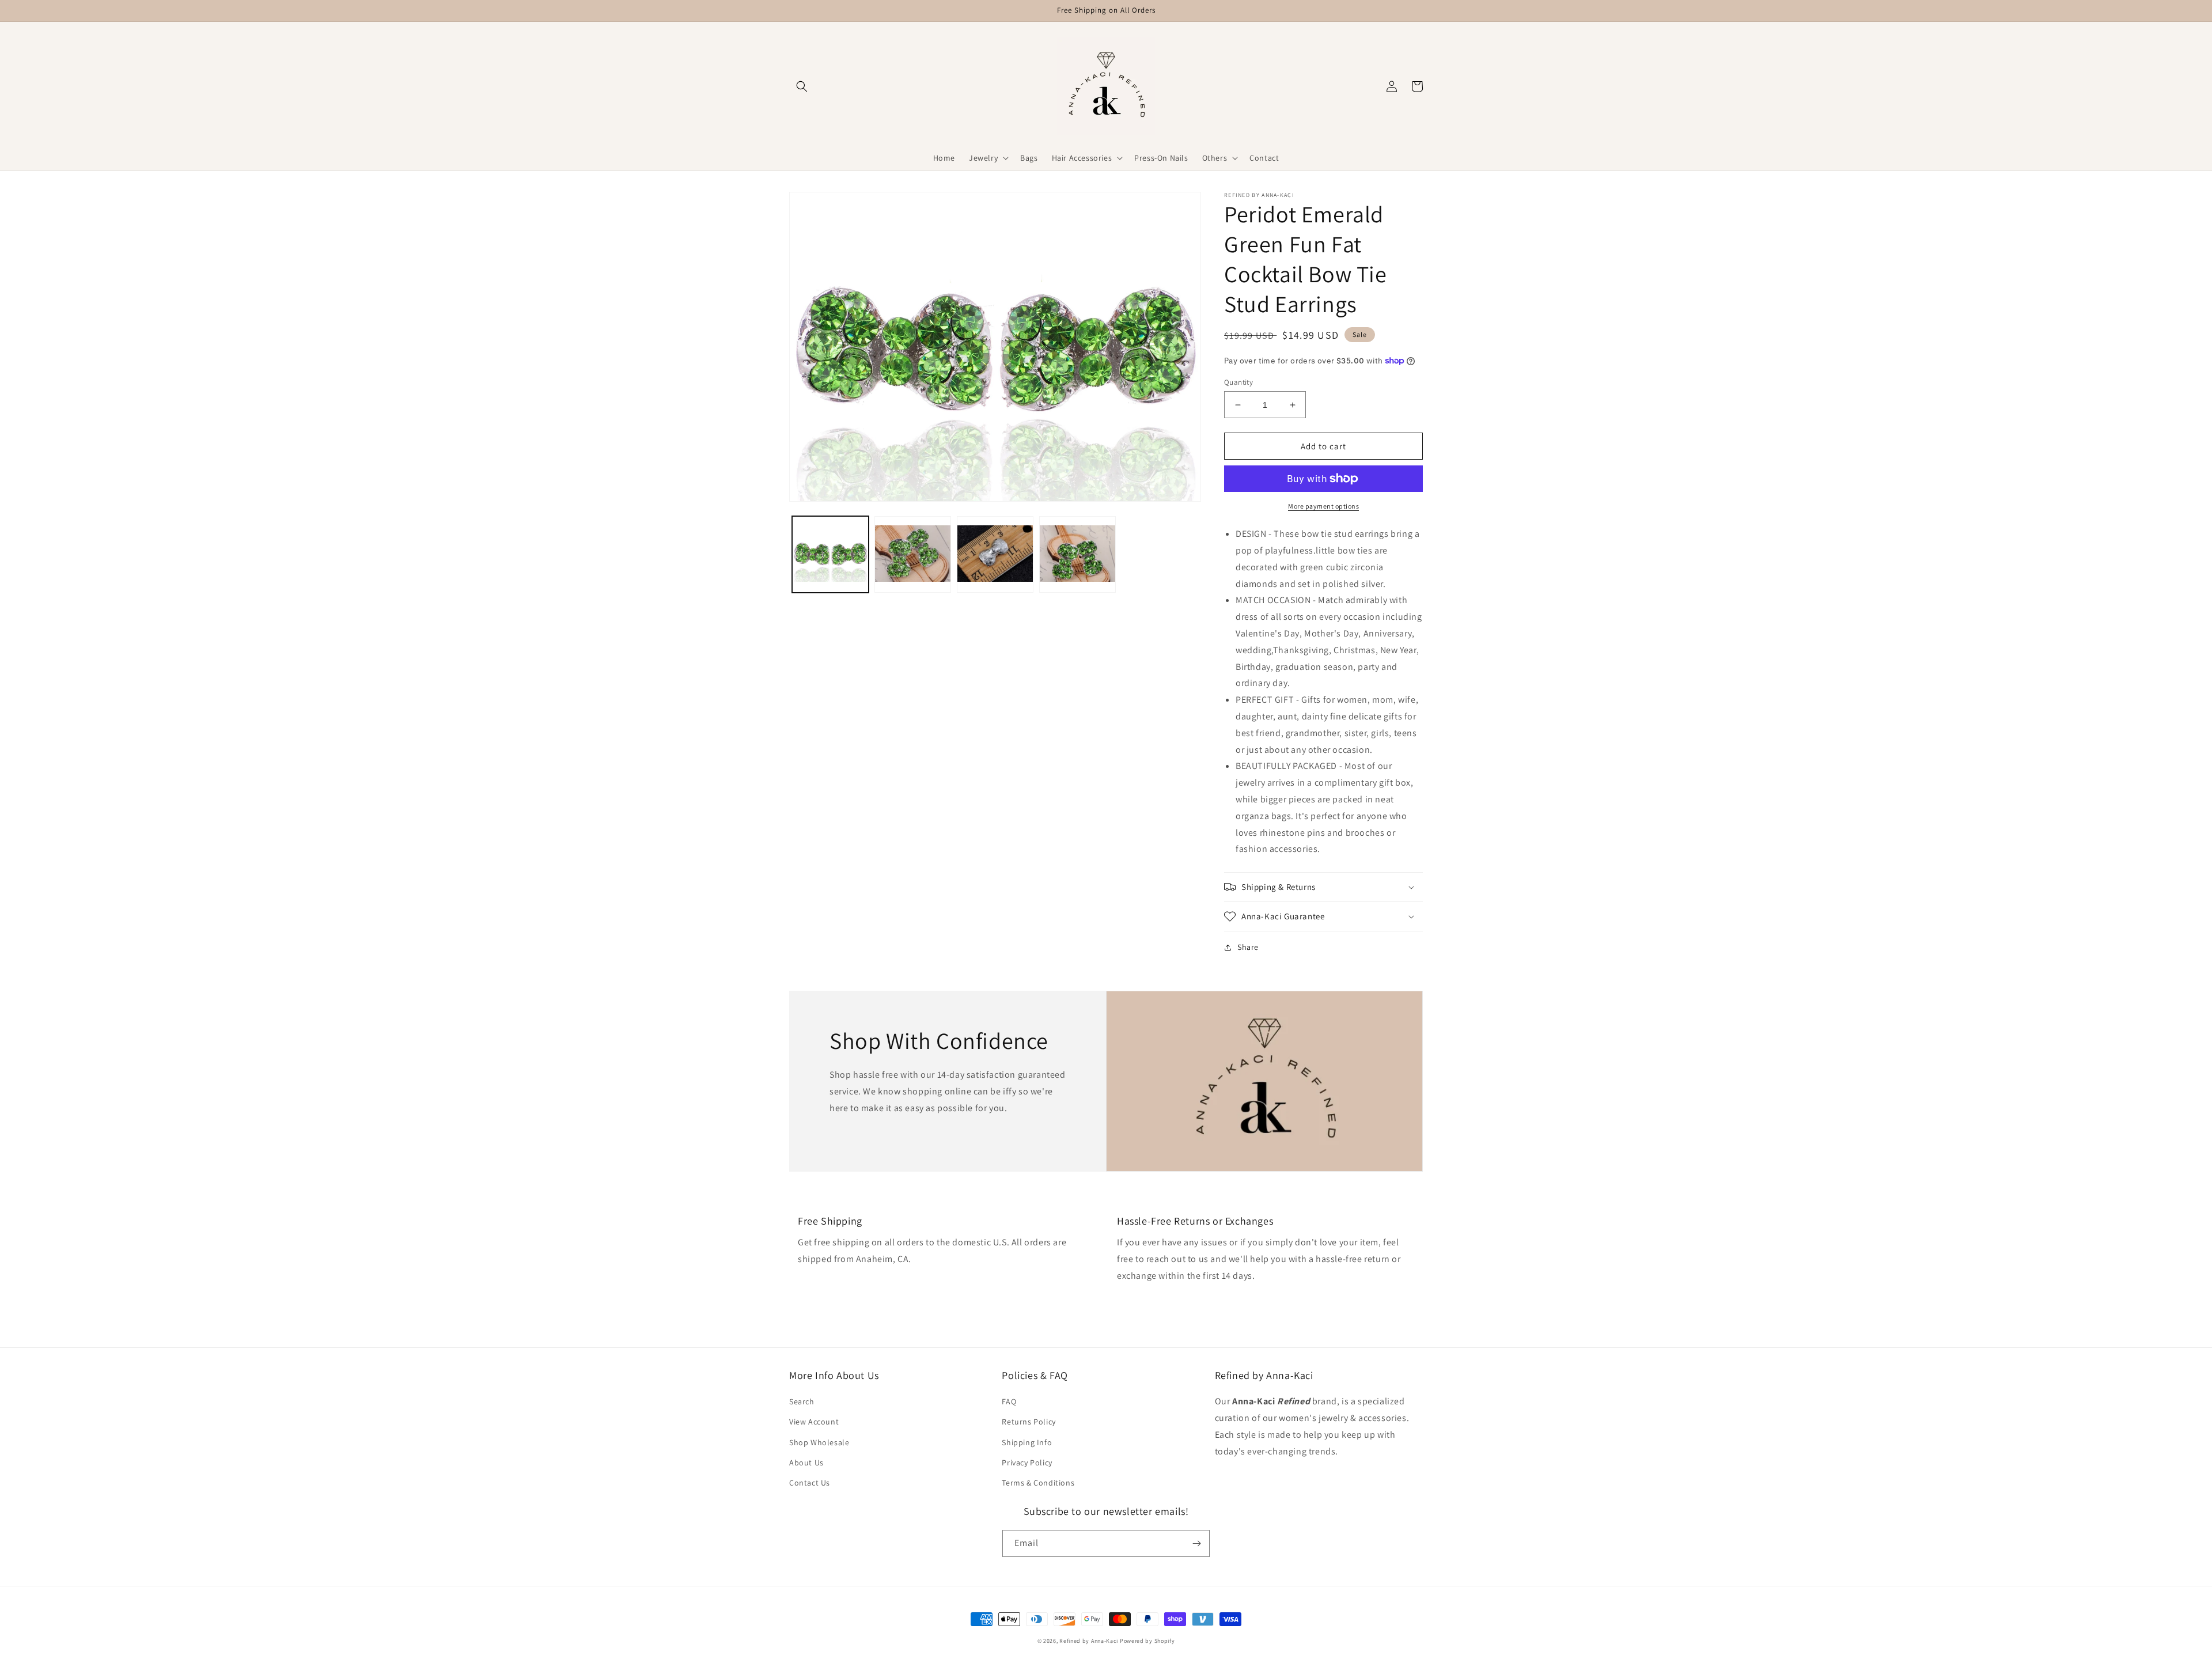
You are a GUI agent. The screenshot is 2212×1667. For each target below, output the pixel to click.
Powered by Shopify (1147, 1641)
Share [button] (1248, 947)
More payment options (1323, 506)
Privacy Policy (1027, 1463)
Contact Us (810, 1483)
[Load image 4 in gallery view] (1077, 554)
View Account (814, 1422)
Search (802, 1401)
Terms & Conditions (1038, 1483)
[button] (802, 86)
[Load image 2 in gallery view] (913, 554)
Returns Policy (1029, 1422)
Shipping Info (1027, 1442)
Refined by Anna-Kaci (1089, 1641)
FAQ (1009, 1401)
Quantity (1238, 382)
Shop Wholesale (819, 1442)
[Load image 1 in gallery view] (830, 554)
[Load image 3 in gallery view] (995, 554)
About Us (806, 1463)
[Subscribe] (1196, 1543)
